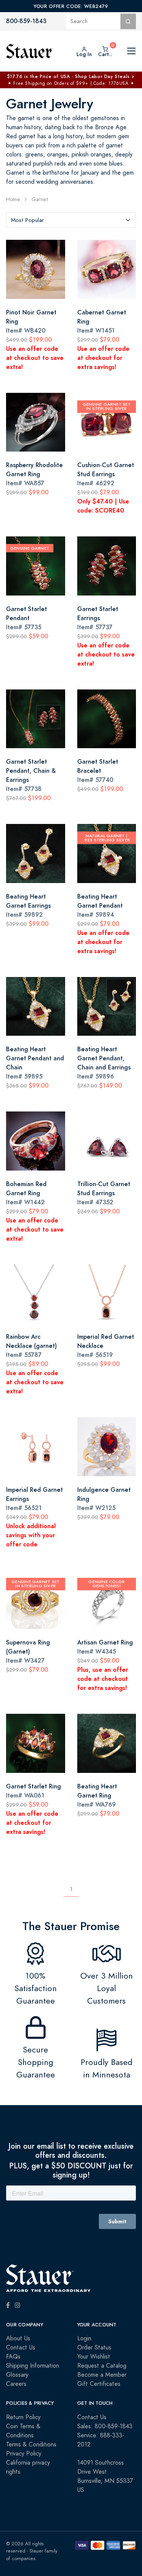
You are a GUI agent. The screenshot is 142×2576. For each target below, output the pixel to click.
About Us (18, 2338)
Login (84, 2338)
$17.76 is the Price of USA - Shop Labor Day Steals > (71, 77)
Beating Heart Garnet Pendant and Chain (35, 1058)
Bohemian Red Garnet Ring (26, 1189)
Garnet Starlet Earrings (98, 614)
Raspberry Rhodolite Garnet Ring (34, 470)
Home (13, 199)
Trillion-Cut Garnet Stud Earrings (104, 1189)
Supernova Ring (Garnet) (28, 1647)
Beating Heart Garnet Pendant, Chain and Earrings (104, 1058)
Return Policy (23, 2417)
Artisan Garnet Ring (105, 1642)
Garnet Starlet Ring (34, 1786)
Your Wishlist (94, 2357)
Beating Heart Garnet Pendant (100, 901)
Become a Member (102, 2375)
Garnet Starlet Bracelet (98, 766)
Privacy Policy (24, 2454)
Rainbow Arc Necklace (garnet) (31, 1341)
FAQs (13, 2357)
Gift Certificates (99, 2384)
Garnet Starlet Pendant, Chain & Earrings (31, 771)
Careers (16, 2384)
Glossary (17, 2375)
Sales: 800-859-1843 (105, 2426)
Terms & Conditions (31, 2445)
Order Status (94, 2348)
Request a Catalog (102, 2366)
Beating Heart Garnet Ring (97, 1791)
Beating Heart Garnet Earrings (28, 901)
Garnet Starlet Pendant (27, 614)
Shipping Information (33, 2366)
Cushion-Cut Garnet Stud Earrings (106, 470)
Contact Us (21, 2348)
